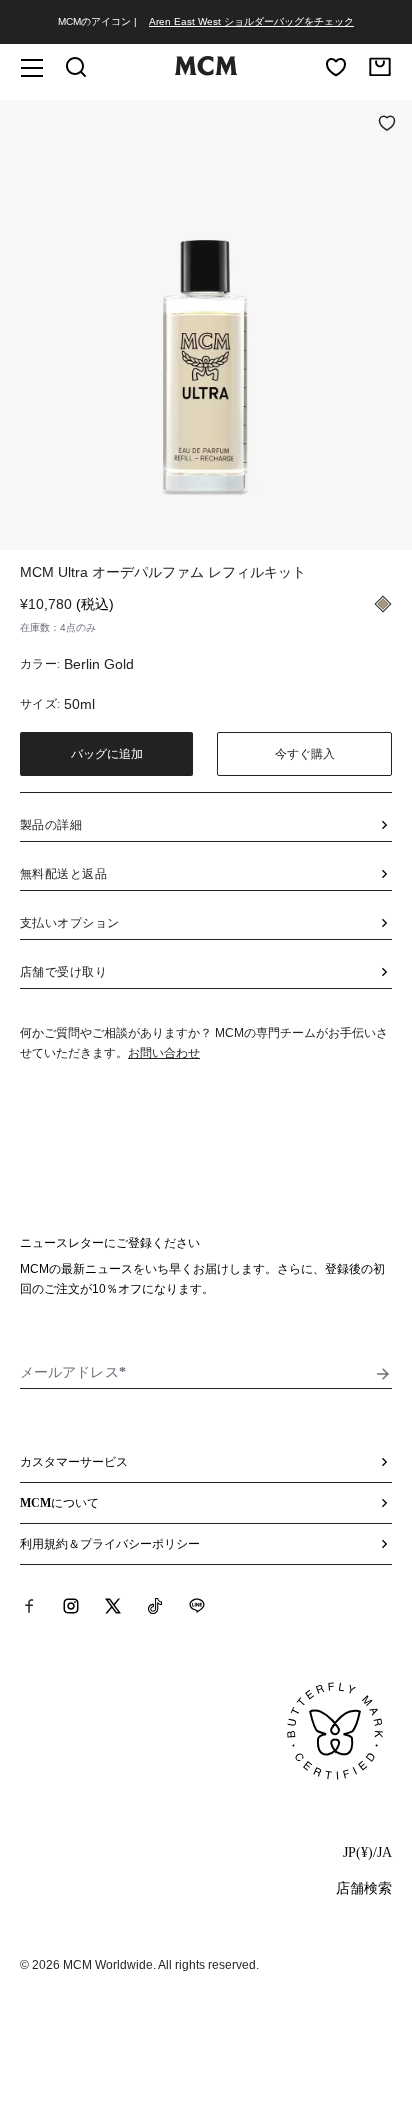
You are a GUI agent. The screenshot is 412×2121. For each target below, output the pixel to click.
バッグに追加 (107, 754)
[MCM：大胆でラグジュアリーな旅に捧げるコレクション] (205, 71)
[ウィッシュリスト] (336, 67)
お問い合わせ (164, 1053)
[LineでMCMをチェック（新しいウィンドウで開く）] (197, 1606)
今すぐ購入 (305, 754)
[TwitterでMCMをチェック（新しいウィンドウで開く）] (113, 1606)
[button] (206, 323)
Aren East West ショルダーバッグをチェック (251, 21)
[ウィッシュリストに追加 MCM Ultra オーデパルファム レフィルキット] (387, 125)
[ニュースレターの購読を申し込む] (383, 1374)
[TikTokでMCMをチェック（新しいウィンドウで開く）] (155, 1606)
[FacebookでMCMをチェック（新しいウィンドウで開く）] (29, 1606)
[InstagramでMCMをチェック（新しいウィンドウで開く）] (71, 1606)
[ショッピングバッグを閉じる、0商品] (380, 67)
